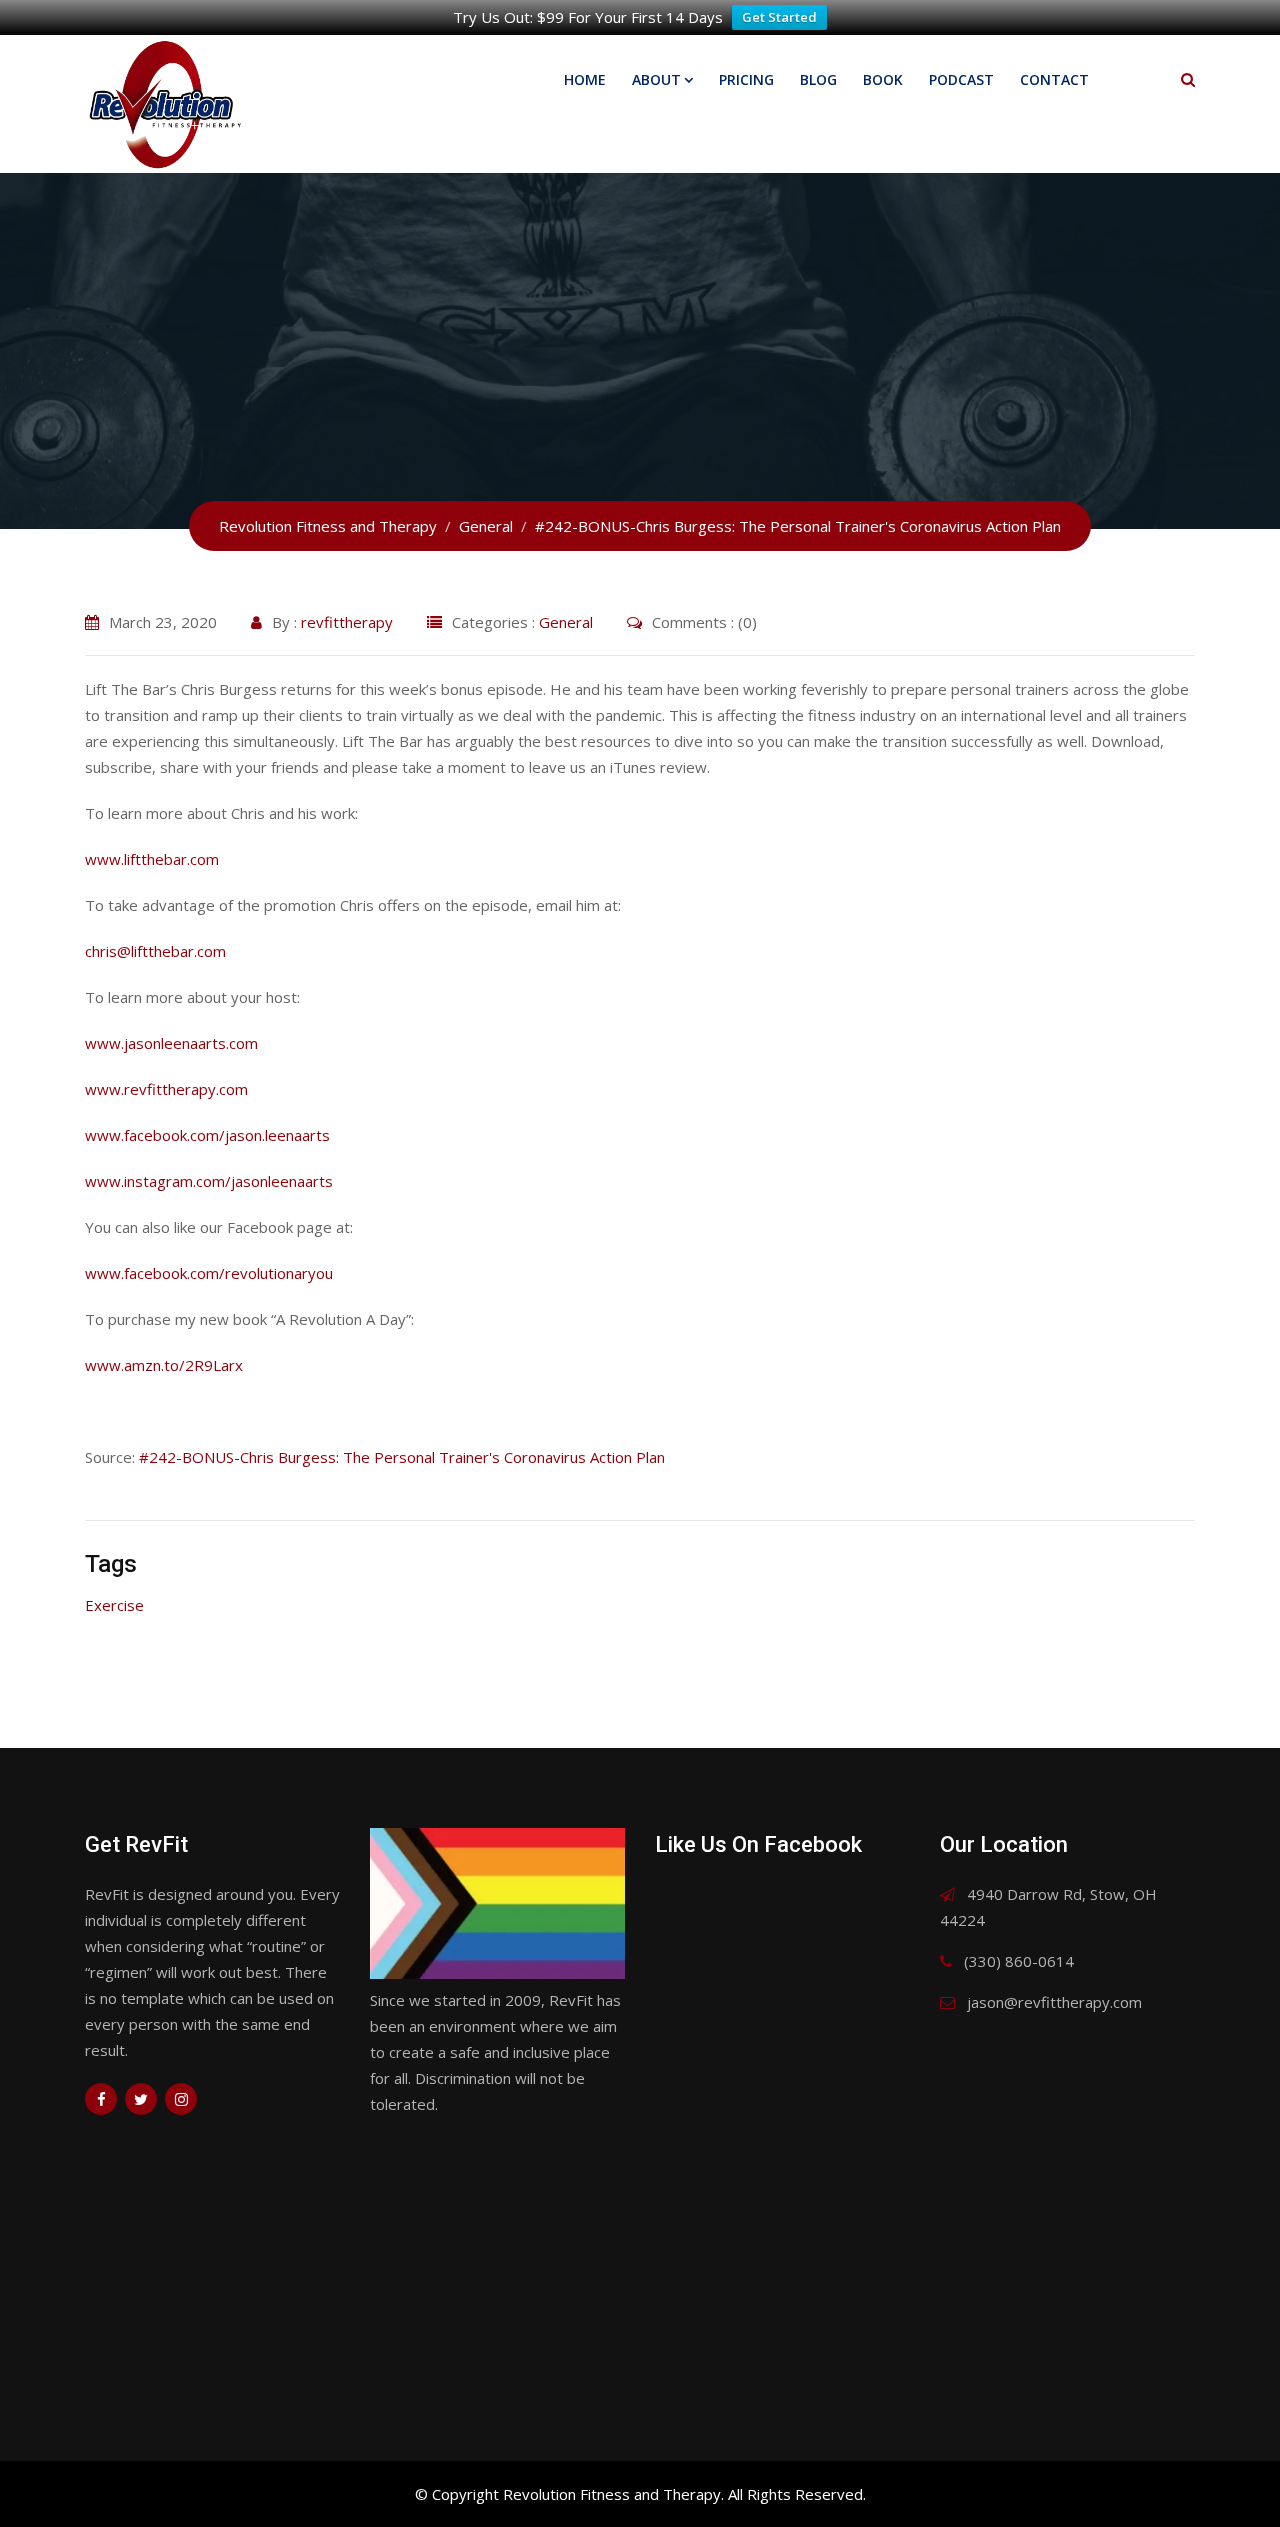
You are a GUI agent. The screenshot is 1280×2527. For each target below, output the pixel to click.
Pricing (746, 79)
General (566, 622)
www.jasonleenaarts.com (171, 1043)
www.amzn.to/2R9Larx (164, 1365)
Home (585, 79)
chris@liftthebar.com (155, 951)
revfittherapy (347, 622)
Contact (1054, 79)
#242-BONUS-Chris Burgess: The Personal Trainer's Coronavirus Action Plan (402, 1457)
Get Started (779, 17)
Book (883, 79)
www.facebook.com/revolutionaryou (209, 1273)
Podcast (961, 79)
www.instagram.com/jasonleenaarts (209, 1181)
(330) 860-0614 (1019, 1961)
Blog (818, 79)
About (656, 79)
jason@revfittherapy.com (1054, 2002)
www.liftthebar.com (152, 859)
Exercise (114, 1605)
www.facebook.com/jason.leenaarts (207, 1135)
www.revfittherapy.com (166, 1089)
